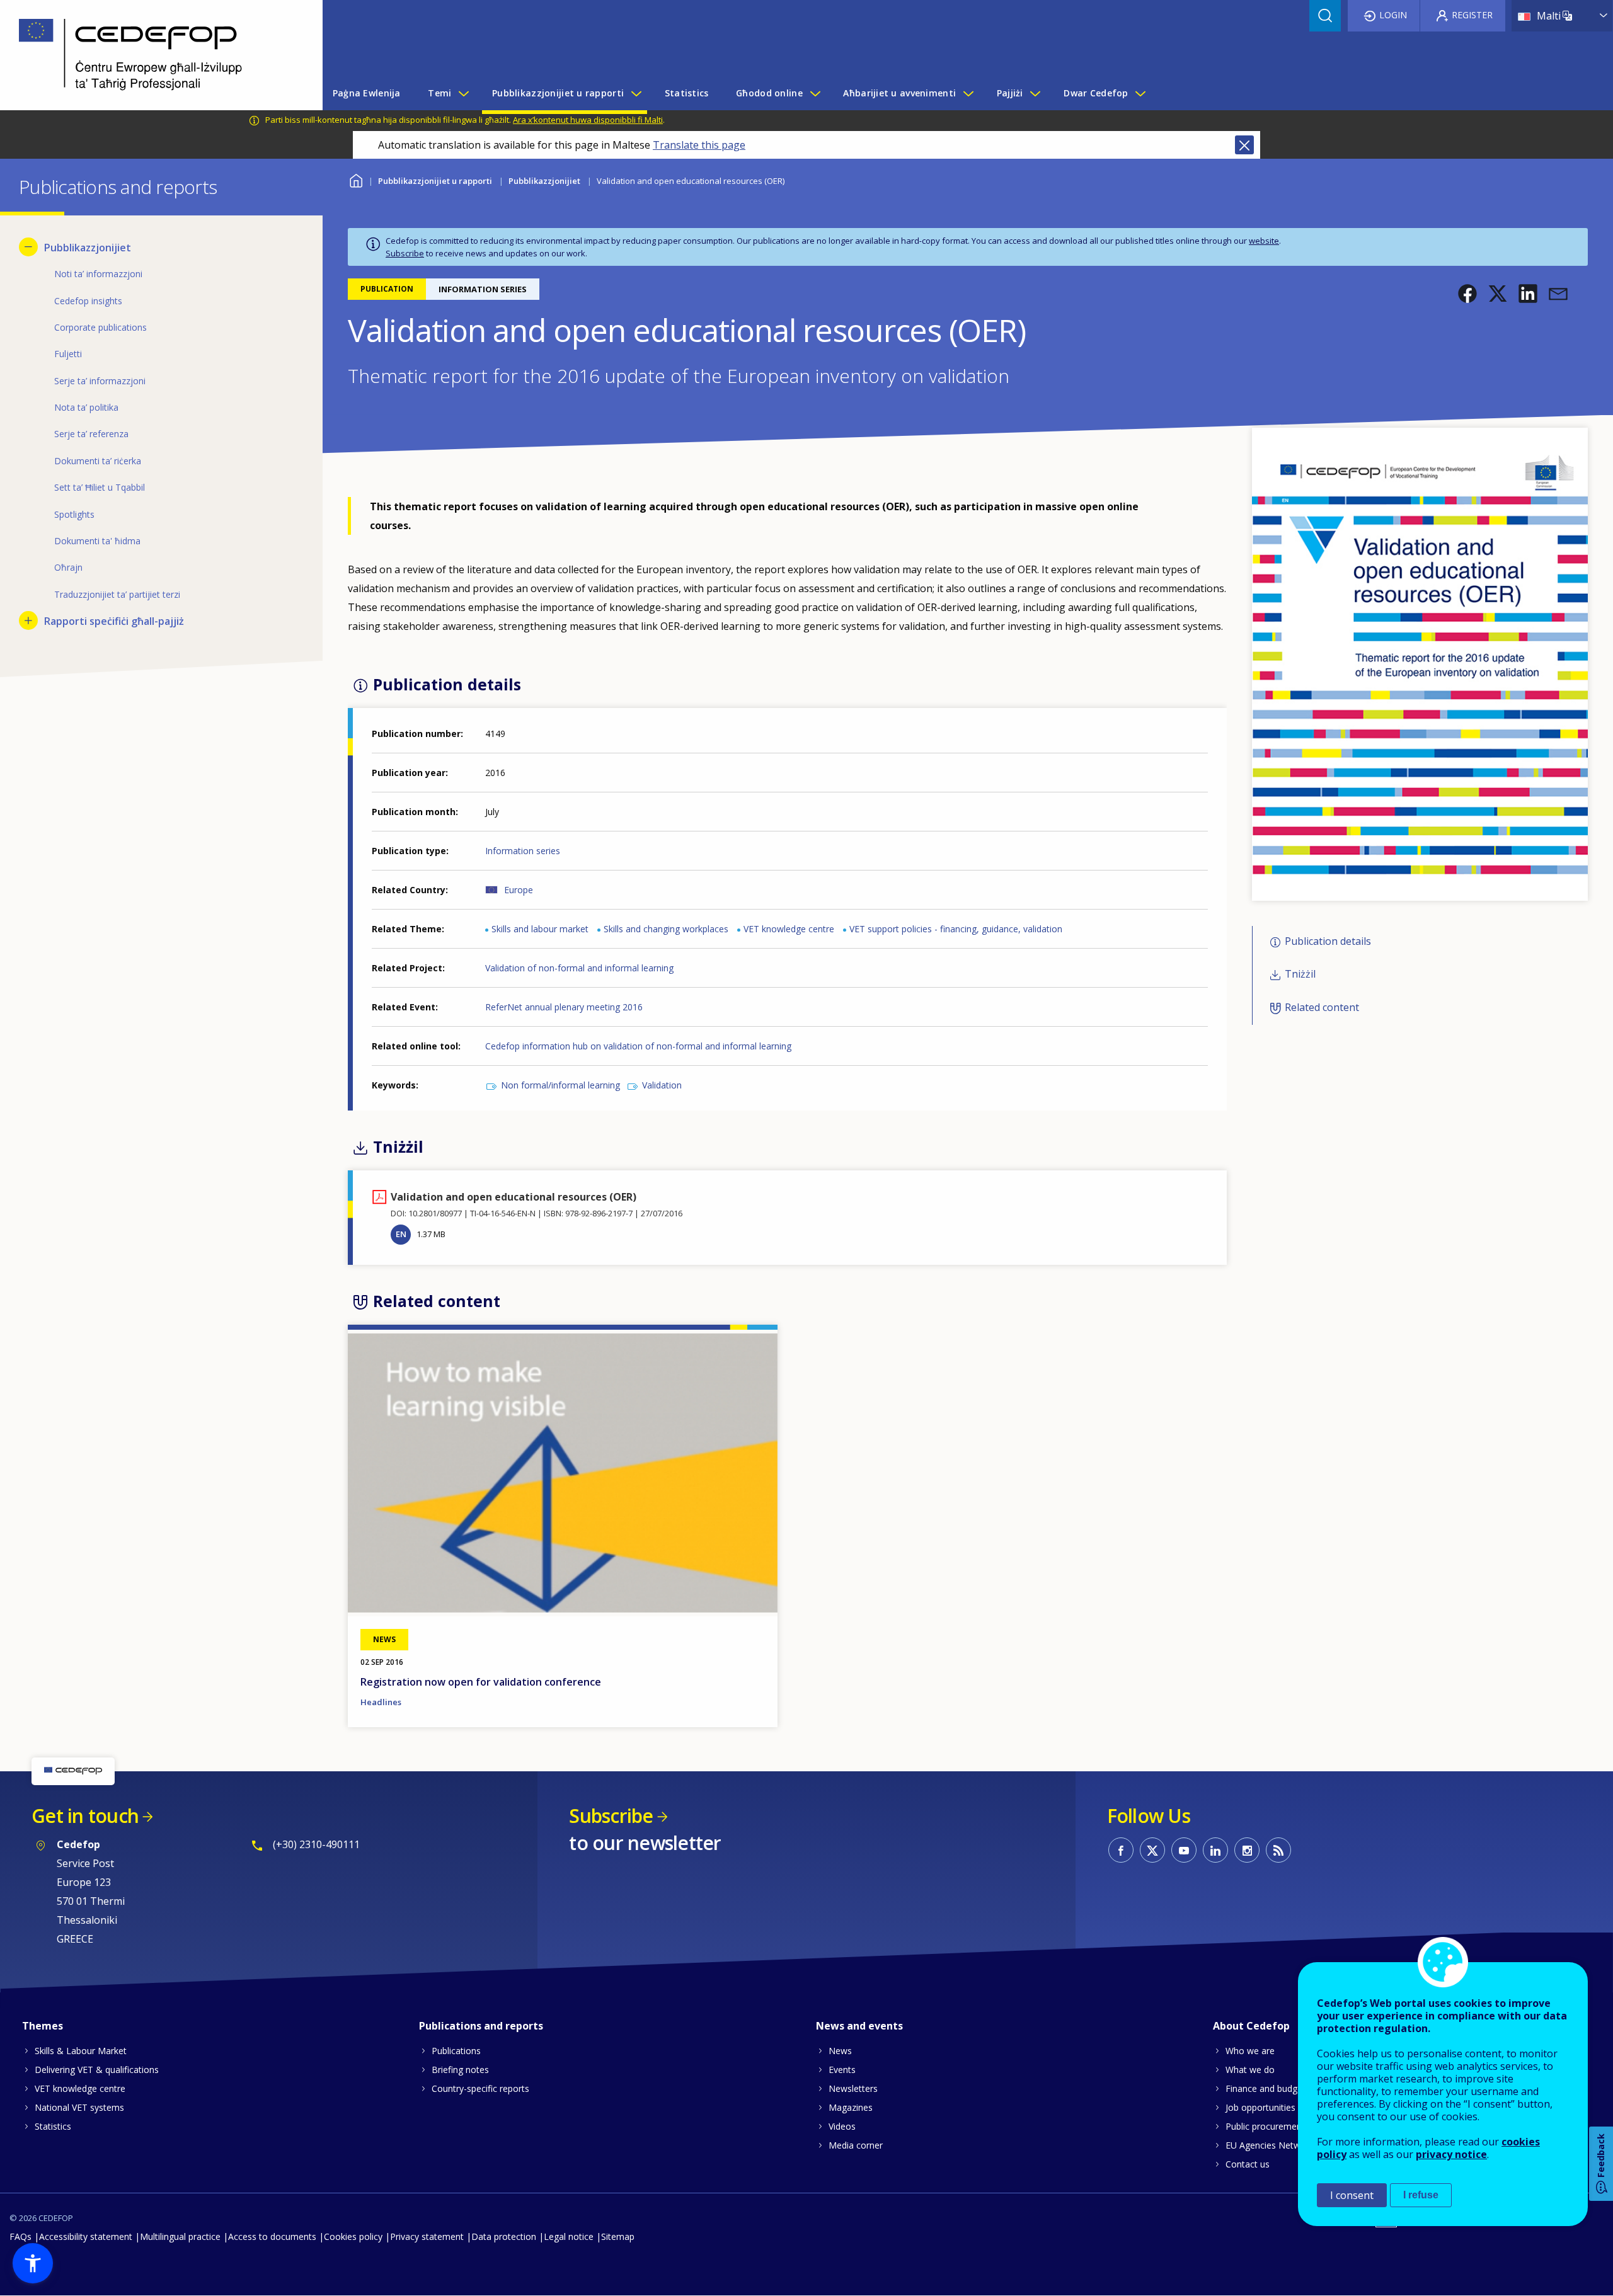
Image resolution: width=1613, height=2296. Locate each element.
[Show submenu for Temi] (463, 93)
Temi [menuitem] (439, 93)
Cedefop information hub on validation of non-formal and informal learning (638, 1046)
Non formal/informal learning (560, 1085)
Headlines (381, 1702)
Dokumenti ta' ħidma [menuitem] (97, 541)
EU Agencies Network (1270, 2145)
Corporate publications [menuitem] (100, 327)
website (1264, 241)
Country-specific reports (480, 2088)
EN (401, 1234)
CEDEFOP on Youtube (1184, 1850)
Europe (519, 890)
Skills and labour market (540, 929)
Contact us (1248, 2164)
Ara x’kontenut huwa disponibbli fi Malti (588, 120)
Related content (1322, 1007)
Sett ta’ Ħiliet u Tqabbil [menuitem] (100, 487)
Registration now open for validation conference (481, 1682)
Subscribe (405, 253)
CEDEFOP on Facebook (1121, 1850)
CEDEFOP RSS (1278, 1850)
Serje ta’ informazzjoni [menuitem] (100, 381)
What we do (1250, 2070)
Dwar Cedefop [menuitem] (1096, 93)
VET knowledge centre (789, 929)
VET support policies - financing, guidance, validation (956, 929)
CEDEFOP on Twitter (1152, 1850)
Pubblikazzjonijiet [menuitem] (88, 248)
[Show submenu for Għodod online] (815, 93)
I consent (1352, 2195)
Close (1244, 145)
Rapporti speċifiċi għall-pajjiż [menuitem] (114, 621)
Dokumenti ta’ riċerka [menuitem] (98, 461)
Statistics (53, 2126)
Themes (43, 2026)
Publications (456, 2051)
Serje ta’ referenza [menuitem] (91, 434)
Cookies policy (353, 2236)
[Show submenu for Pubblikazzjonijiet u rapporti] (636, 93)
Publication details (1328, 941)
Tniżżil (1300, 974)
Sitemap (618, 2236)
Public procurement (1265, 2126)
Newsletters (853, 2088)
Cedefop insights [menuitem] (88, 301)
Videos (842, 2126)
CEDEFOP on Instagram (1247, 1850)
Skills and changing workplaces (666, 929)
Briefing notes (460, 2070)
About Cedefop (1251, 2026)
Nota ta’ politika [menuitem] (86, 407)
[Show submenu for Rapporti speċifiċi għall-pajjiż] (28, 620)
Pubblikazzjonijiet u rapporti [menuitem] (558, 93)
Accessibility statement (86, 2236)
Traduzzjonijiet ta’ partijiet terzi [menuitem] (117, 594)
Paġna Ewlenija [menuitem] (367, 93)
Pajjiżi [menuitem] (1010, 93)
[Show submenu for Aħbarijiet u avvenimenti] (968, 93)
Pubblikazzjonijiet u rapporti (435, 181)
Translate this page (699, 145)
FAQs (20, 2236)
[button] (1467, 294)
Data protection (504, 2236)
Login (1393, 15)
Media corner (856, 2145)
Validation (662, 1085)
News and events (859, 2026)
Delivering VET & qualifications (97, 2070)
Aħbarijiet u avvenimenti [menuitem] (899, 93)
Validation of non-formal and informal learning (579, 968)
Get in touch (85, 1816)
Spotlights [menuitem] (74, 514)
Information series (523, 851)
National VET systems (79, 2107)
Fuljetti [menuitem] (68, 354)
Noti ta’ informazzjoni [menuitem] (98, 274)
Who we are (1250, 2051)
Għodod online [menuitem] (769, 93)
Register (1472, 15)
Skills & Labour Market (81, 2051)
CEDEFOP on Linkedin (1215, 1850)
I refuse (1421, 2195)
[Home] (152, 55)
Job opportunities (1260, 2107)
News (840, 2051)
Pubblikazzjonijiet (544, 181)
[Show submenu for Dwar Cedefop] (1140, 93)
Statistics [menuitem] (687, 93)
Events (842, 2070)
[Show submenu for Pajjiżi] (1035, 93)
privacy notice (1451, 2154)
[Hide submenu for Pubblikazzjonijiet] (28, 247)
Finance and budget (1266, 2088)
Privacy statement (427, 2236)
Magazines (851, 2107)
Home (356, 179)
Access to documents (272, 2236)
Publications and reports (481, 2026)
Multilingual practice (180, 2236)
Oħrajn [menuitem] (68, 567)
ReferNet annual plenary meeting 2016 (564, 1007)
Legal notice (569, 2236)
